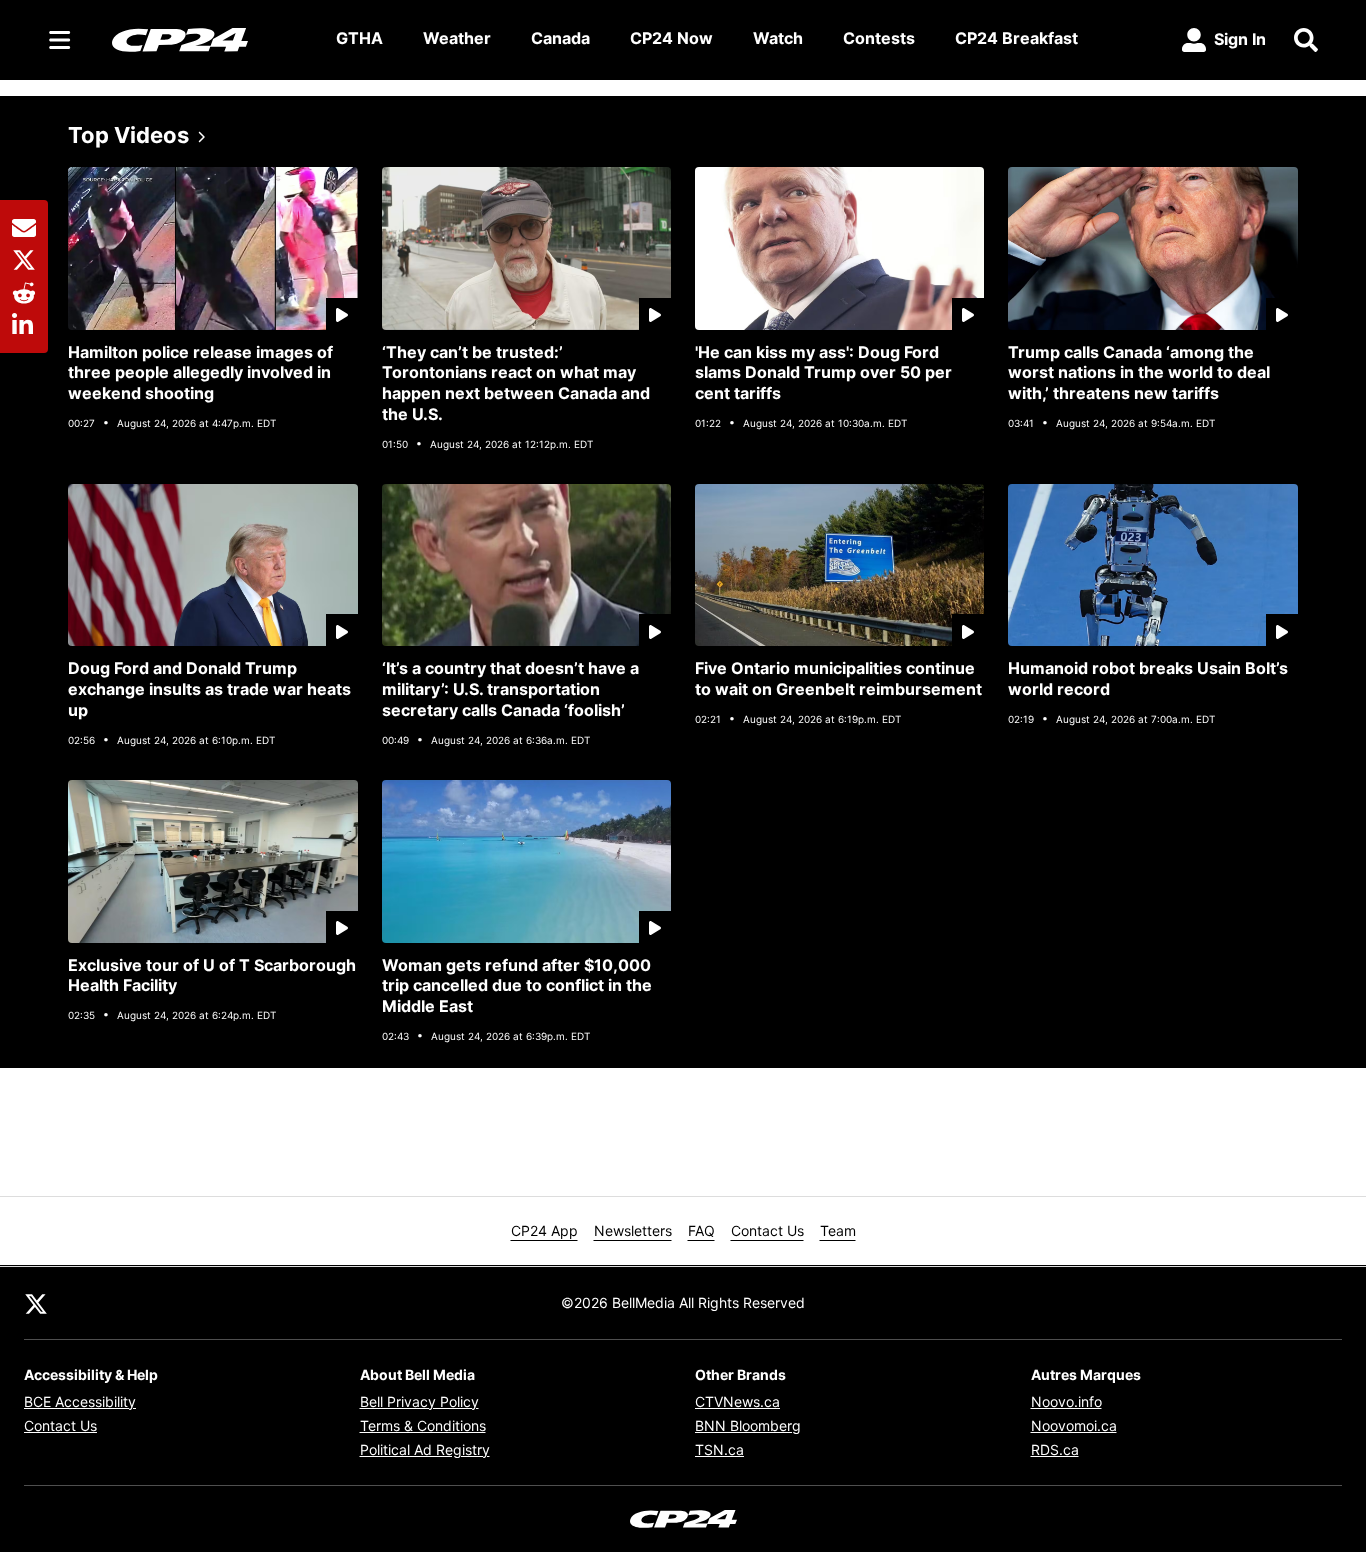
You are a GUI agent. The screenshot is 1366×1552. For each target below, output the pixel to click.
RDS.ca (1055, 1449)
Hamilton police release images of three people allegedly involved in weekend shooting (200, 373)
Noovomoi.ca (1074, 1425)
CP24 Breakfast (1016, 38)
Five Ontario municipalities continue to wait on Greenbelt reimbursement (838, 678)
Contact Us (767, 1230)
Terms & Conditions (423, 1425)
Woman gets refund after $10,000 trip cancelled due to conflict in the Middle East (517, 986)
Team (838, 1230)
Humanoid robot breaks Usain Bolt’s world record (1148, 678)
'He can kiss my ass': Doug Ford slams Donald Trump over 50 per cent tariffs (823, 373)
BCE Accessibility (80, 1401)
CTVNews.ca (737, 1401)
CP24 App (544, 1230)
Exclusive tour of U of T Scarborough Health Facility (212, 975)
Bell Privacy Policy (419, 1401)
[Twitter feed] (36, 1303)
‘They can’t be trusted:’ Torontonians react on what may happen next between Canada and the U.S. (516, 383)
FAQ (701, 1230)
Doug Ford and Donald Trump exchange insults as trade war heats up (209, 689)
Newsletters (633, 1230)
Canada (560, 38)
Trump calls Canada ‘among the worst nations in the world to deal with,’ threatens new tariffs (1139, 373)
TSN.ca (719, 1449)
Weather (457, 38)
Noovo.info (1066, 1401)
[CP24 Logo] (208, 39)
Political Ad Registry (425, 1449)
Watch (778, 38)
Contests (879, 38)
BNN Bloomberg (748, 1425)
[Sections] (60, 40)
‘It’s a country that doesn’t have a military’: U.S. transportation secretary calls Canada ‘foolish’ (510, 689)
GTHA (359, 38)
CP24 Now (671, 38)
